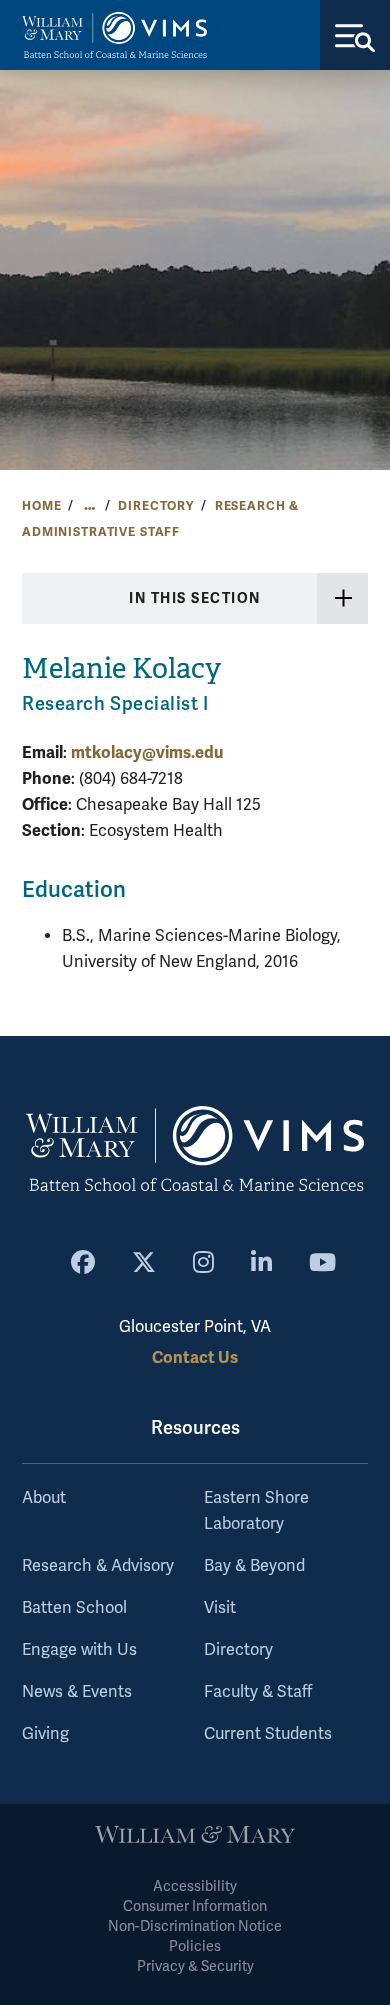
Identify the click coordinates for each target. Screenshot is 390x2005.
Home (41, 506)
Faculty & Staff (258, 1692)
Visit (220, 1608)
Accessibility (195, 1886)
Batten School (74, 1608)
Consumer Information (195, 1906)
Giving (45, 1734)
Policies (195, 1946)
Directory (156, 506)
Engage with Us (79, 1650)
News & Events (77, 1692)
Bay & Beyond (254, 1566)
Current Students (268, 1734)
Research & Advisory (98, 1566)
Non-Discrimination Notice (195, 1926)
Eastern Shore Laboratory (256, 1511)
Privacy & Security (195, 1966)
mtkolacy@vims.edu (147, 752)
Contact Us (195, 1357)
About (44, 1498)
